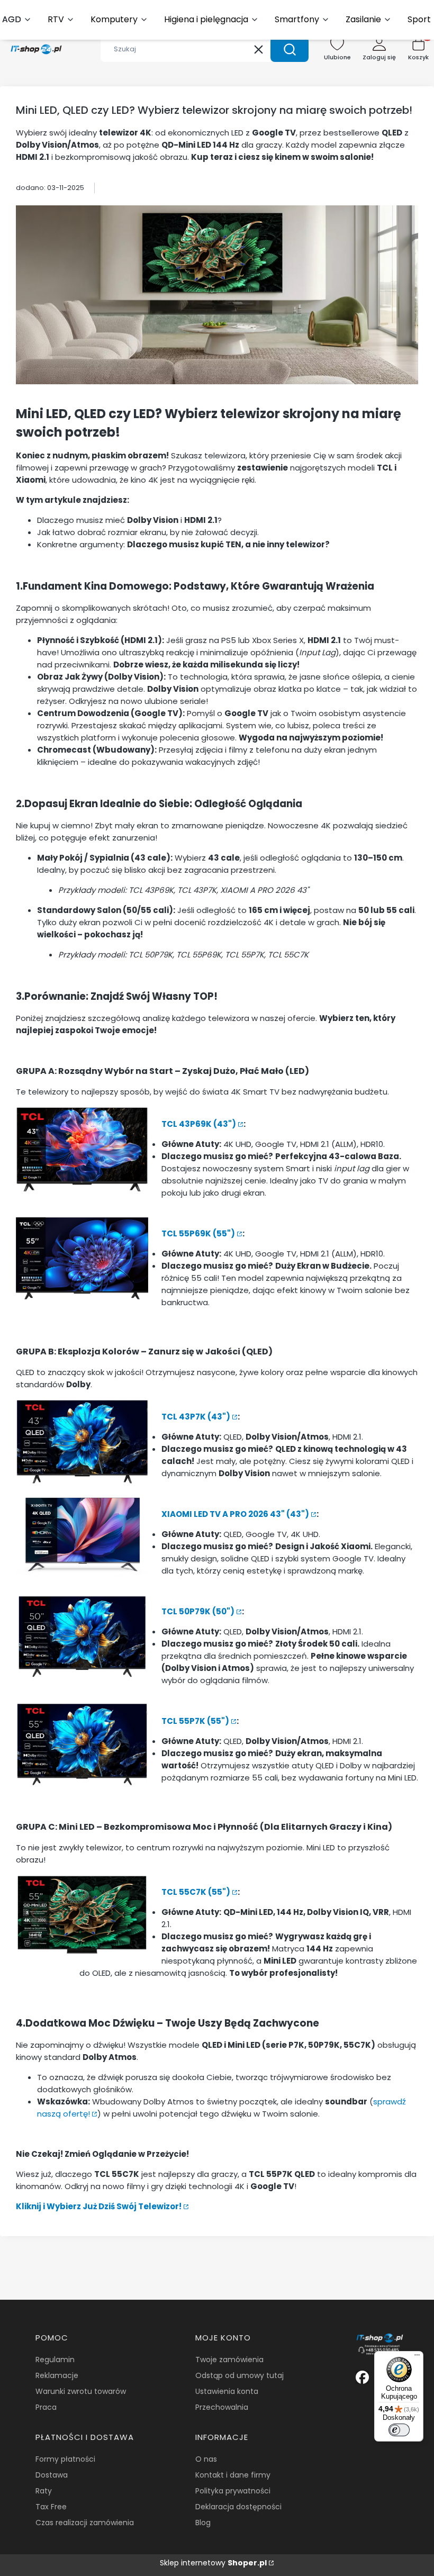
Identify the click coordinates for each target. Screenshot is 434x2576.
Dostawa (52, 2475)
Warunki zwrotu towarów (81, 2391)
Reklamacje (57, 2375)
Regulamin (55, 2360)
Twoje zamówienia (229, 2360)
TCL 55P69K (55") (198, 1233)
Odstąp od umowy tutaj (239, 2375)
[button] (290, 49)
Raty (44, 2491)
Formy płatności (65, 2459)
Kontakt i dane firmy (233, 2475)
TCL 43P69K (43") (199, 1124)
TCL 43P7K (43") (196, 1417)
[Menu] (417, 2357)
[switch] (399, 2430)
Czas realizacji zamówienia (85, 2523)
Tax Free (51, 2507)
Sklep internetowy (213, 2563)
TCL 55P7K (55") (195, 1721)
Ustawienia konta (227, 2391)
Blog (203, 2523)
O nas (206, 2459)
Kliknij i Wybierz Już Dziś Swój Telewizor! (99, 2206)
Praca (46, 2407)
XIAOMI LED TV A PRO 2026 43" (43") (235, 1514)
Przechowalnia (222, 2407)
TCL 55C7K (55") (196, 1892)
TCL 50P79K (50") (198, 1611)
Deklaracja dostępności (238, 2507)
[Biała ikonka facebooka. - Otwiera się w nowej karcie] (362, 2377)
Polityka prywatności (233, 2491)
